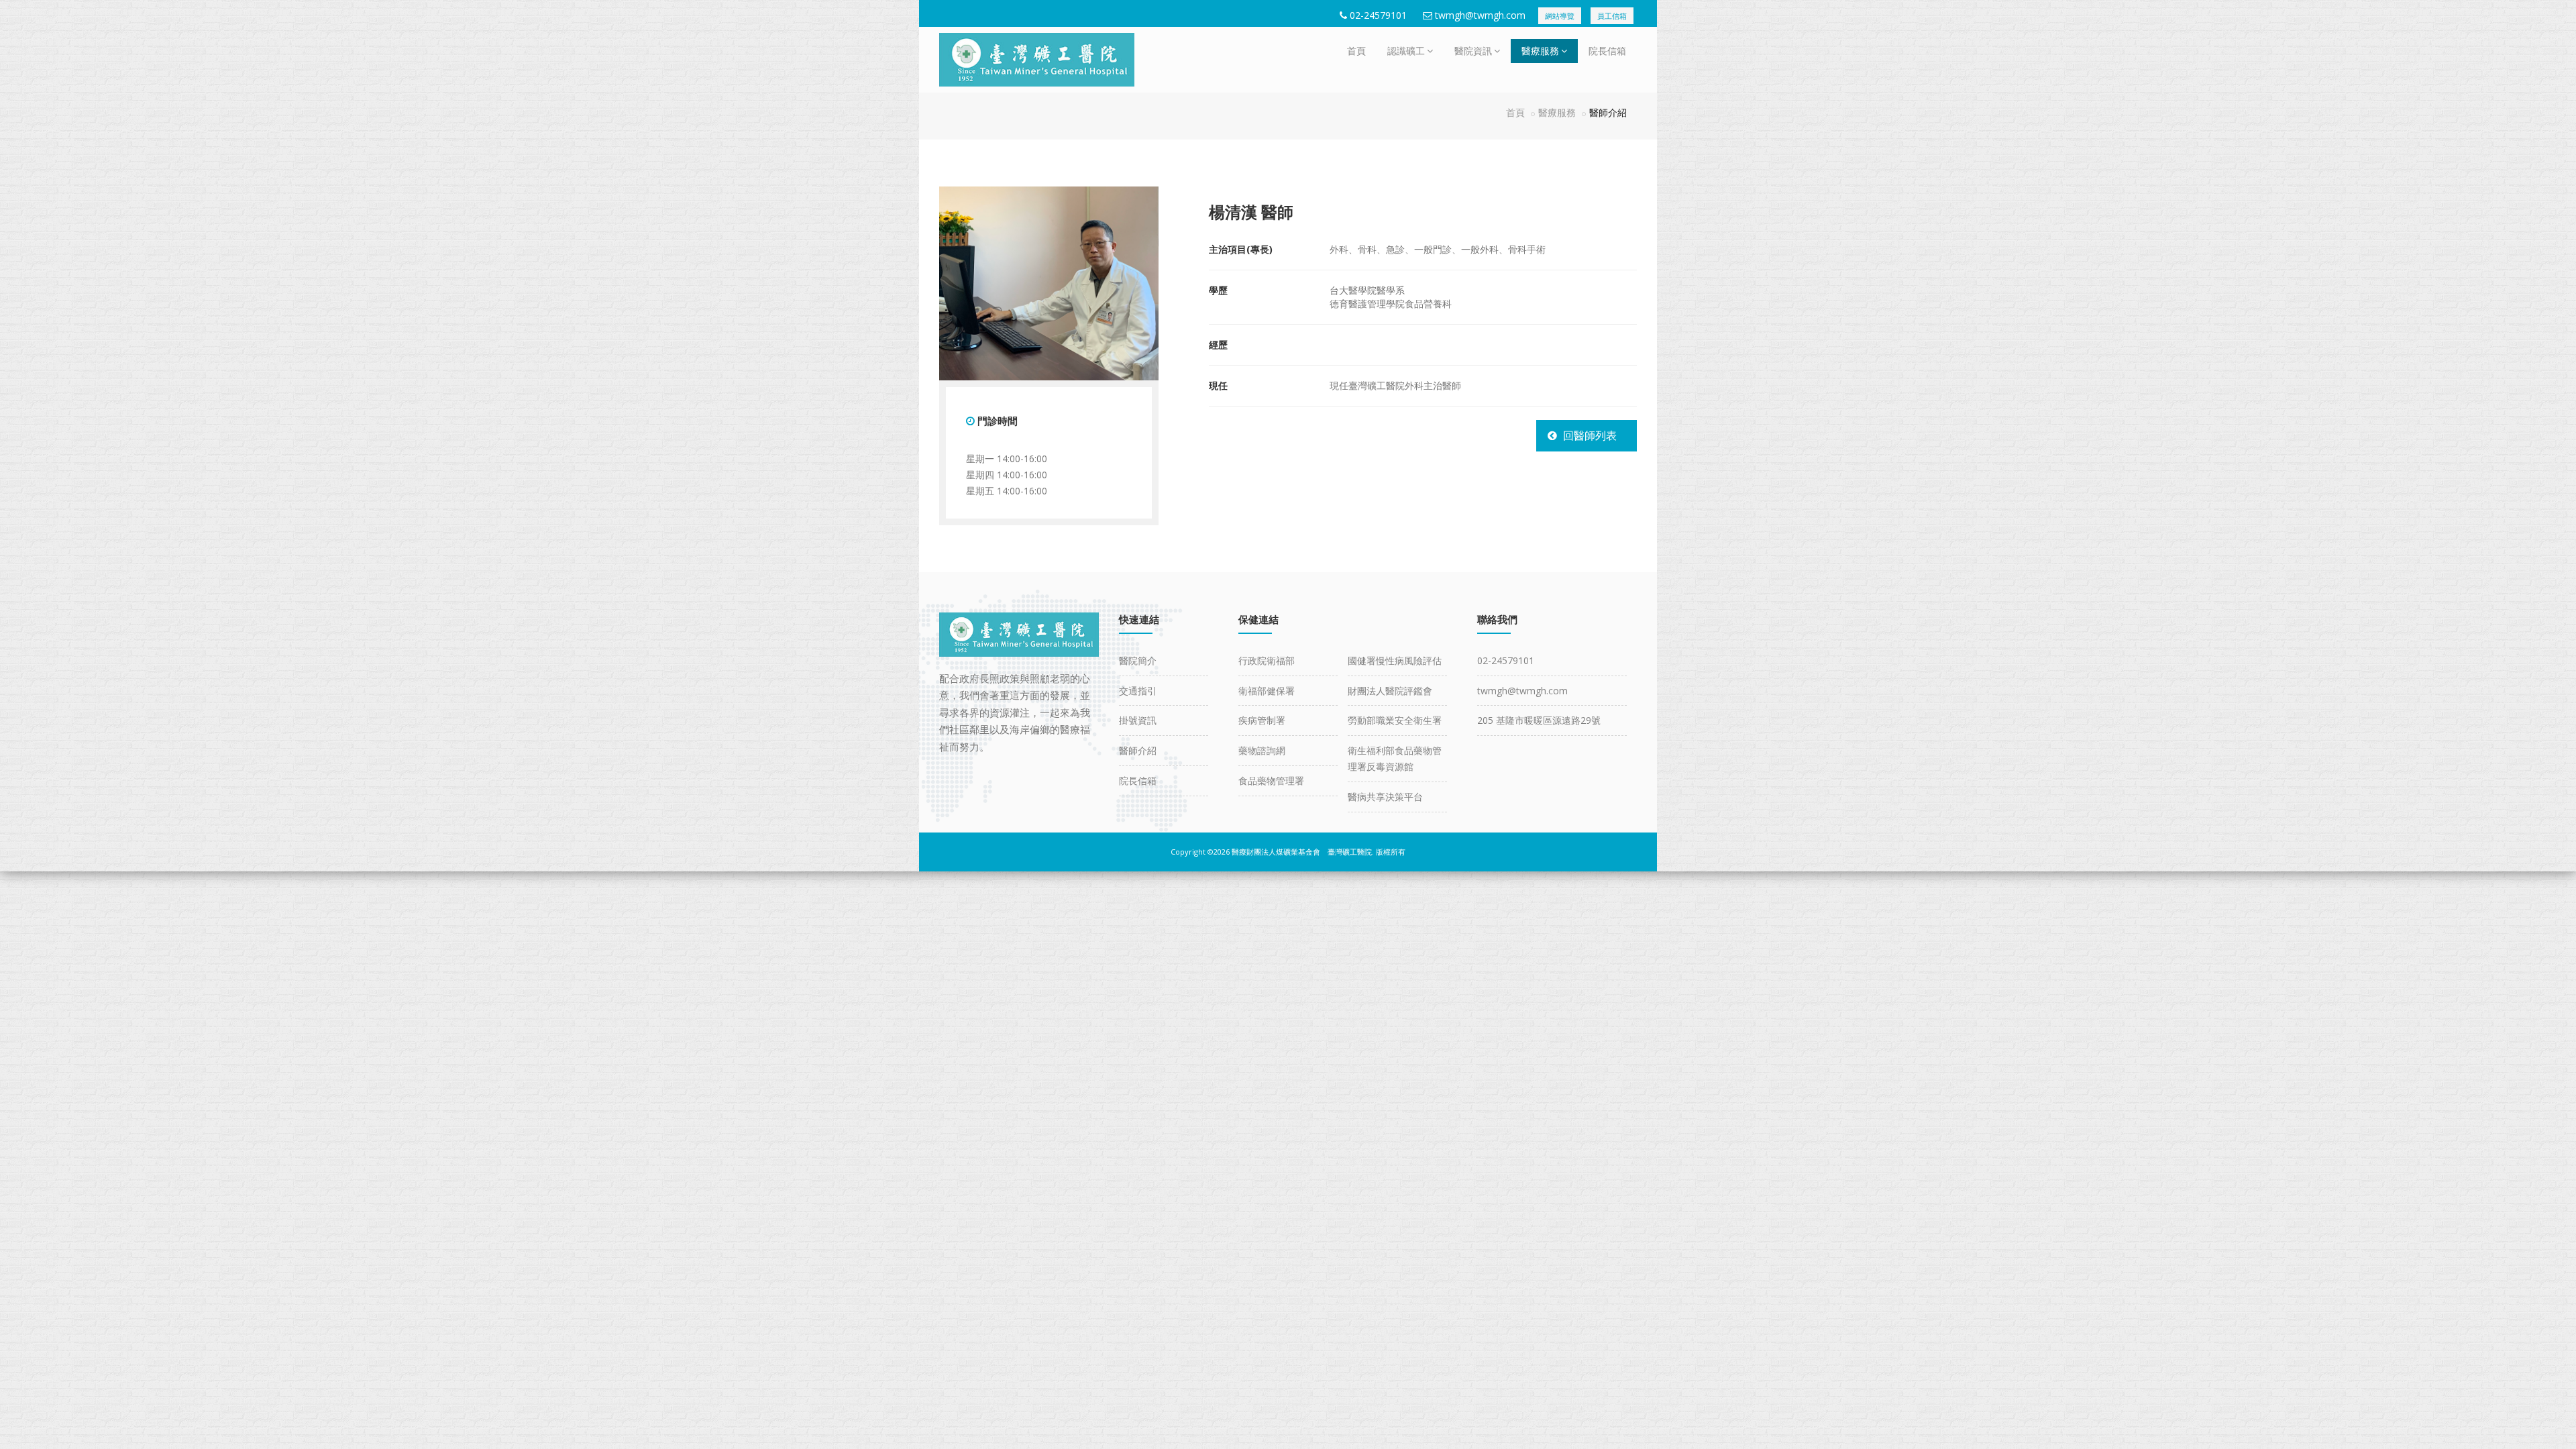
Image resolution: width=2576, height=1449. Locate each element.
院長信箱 (1607, 51)
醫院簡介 (1138, 660)
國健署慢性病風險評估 (1395, 660)
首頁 (1356, 51)
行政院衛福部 (1267, 660)
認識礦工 (1406, 51)
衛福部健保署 (1267, 691)
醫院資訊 (1473, 51)
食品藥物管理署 (1271, 781)
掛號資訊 (1138, 720)
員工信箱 (1612, 16)
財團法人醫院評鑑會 (1390, 691)
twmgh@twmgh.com (1480, 15)
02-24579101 (1378, 15)
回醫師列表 (1590, 435)
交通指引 (1138, 691)
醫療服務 (1540, 51)
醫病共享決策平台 (1385, 797)
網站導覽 (1560, 16)
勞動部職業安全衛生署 (1395, 720)
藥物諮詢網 (1262, 750)
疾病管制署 (1262, 720)
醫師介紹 (1138, 750)
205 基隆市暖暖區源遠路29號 (1539, 720)
